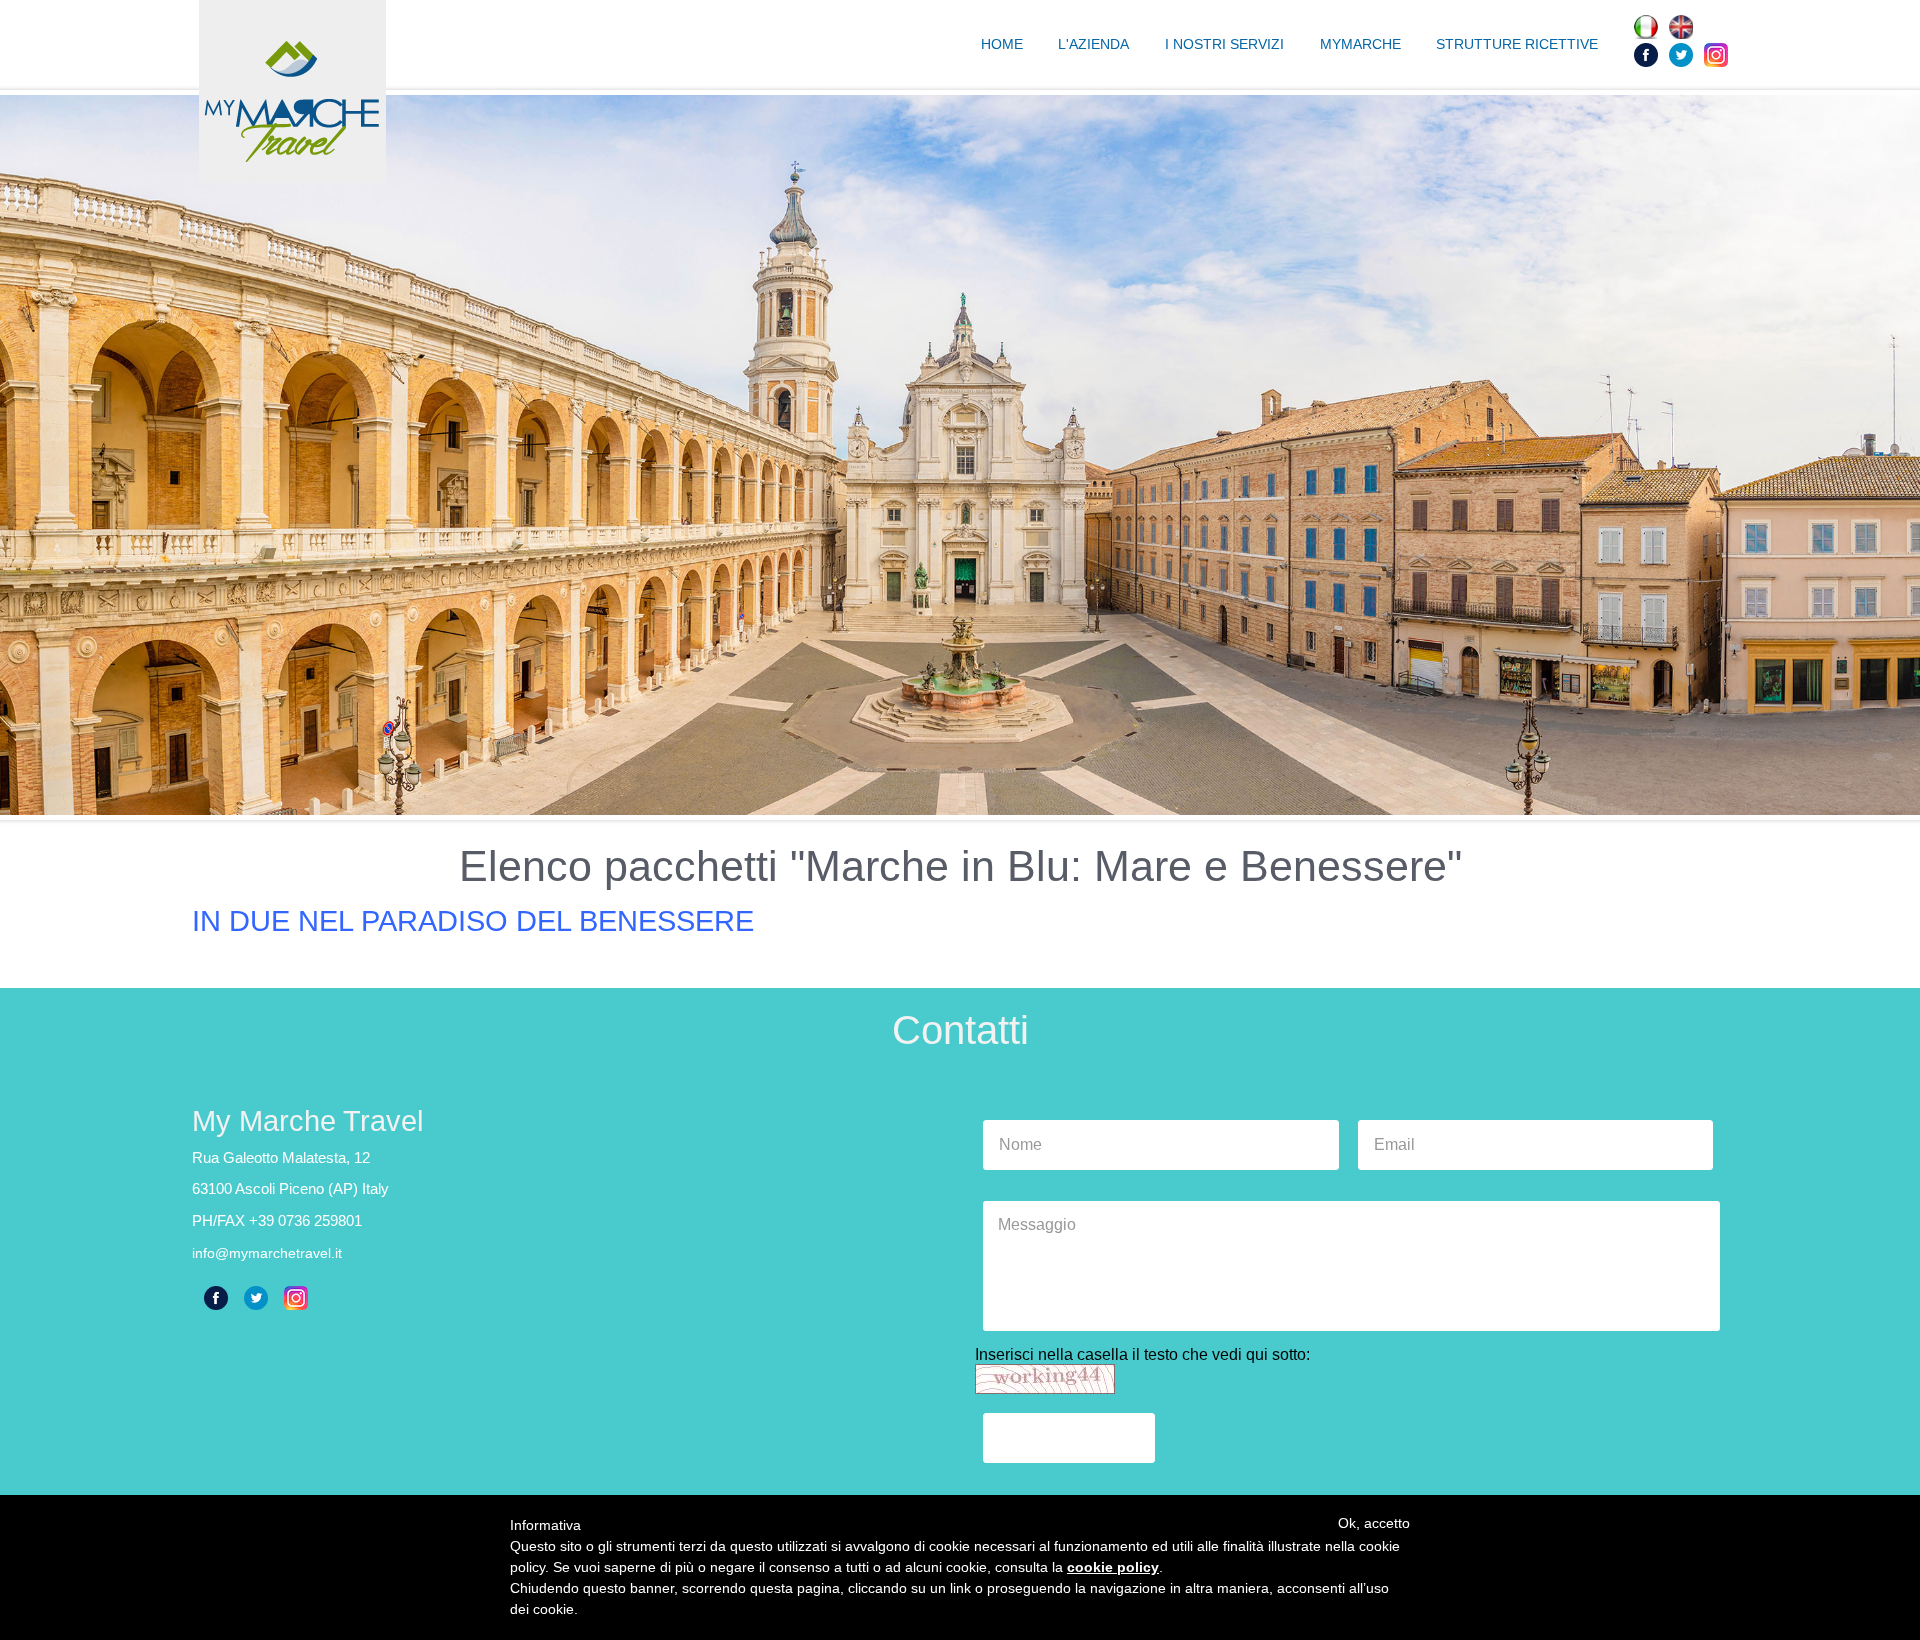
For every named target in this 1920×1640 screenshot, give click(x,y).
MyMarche (1360, 44)
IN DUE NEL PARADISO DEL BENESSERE (473, 921)
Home (1002, 44)
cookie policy (1113, 1567)
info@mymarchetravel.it (267, 1253)
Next (1894, 455)
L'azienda (1093, 44)
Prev (26, 455)
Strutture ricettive (1517, 44)
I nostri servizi (1224, 44)
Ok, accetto (1374, 1523)
